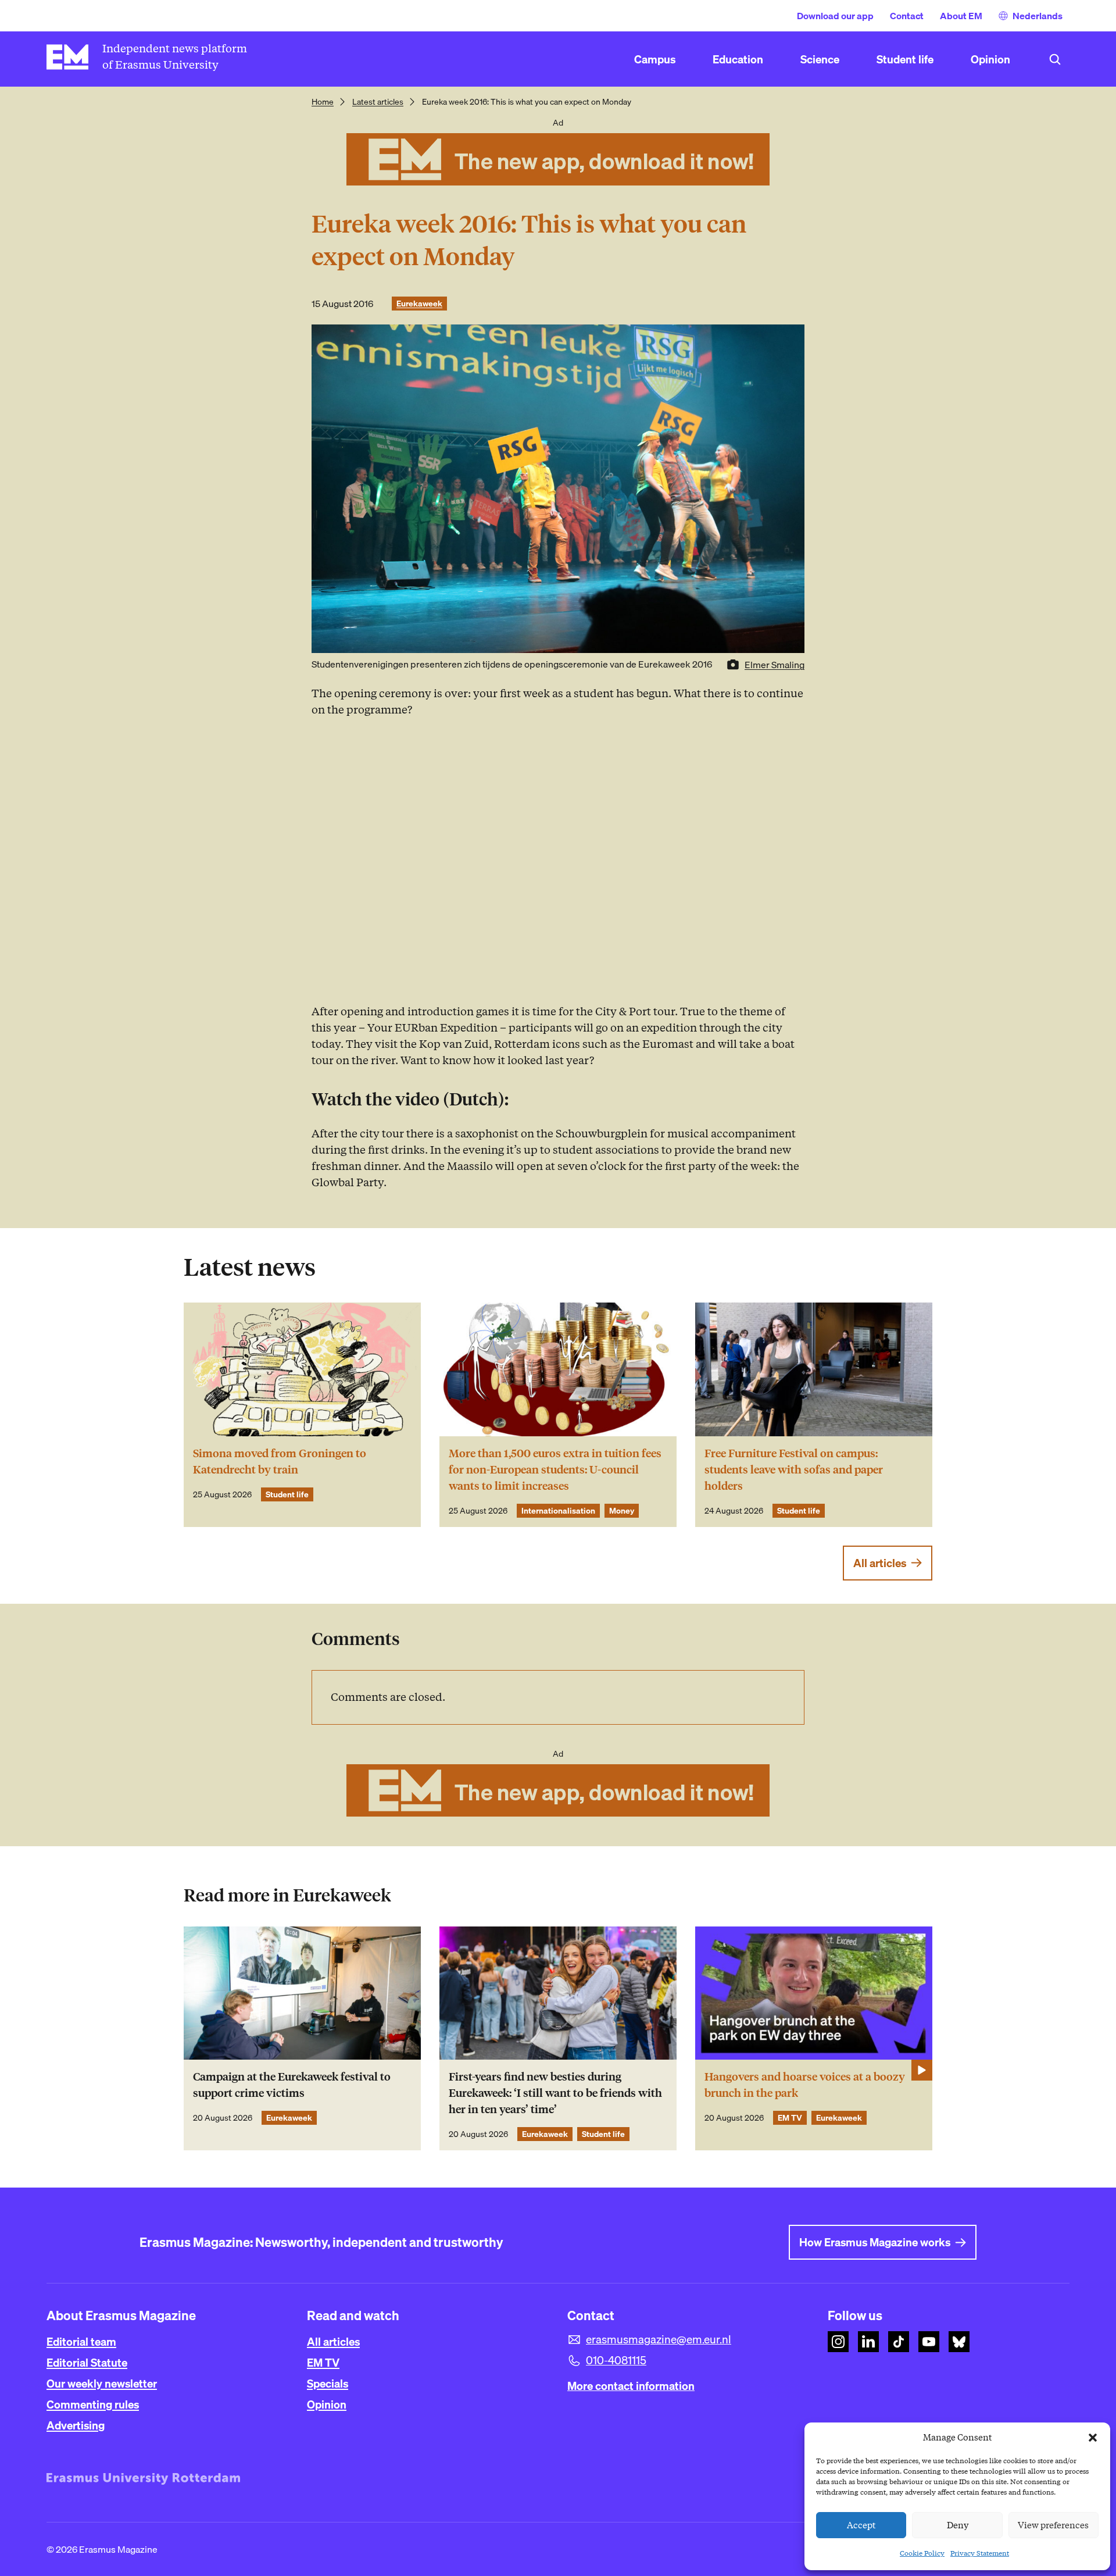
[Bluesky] (959, 2342)
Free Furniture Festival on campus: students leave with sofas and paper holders (794, 1470)
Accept (861, 2525)
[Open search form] (1055, 59)
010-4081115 (616, 2360)
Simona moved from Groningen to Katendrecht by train (280, 1462)
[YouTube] (929, 2342)
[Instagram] (838, 2342)
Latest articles (378, 102)
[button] (1093, 2438)
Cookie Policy (922, 2553)
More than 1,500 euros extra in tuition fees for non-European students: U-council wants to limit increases (555, 1470)
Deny (958, 2525)
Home (323, 102)
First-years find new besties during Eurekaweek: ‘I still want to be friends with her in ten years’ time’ (555, 2093)
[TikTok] (899, 2342)
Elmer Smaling (775, 665)
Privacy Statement (980, 2553)
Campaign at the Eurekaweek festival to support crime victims (292, 2085)
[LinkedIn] (868, 2342)
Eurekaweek (419, 304)
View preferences (1053, 2525)
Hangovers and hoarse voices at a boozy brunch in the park (805, 2085)
